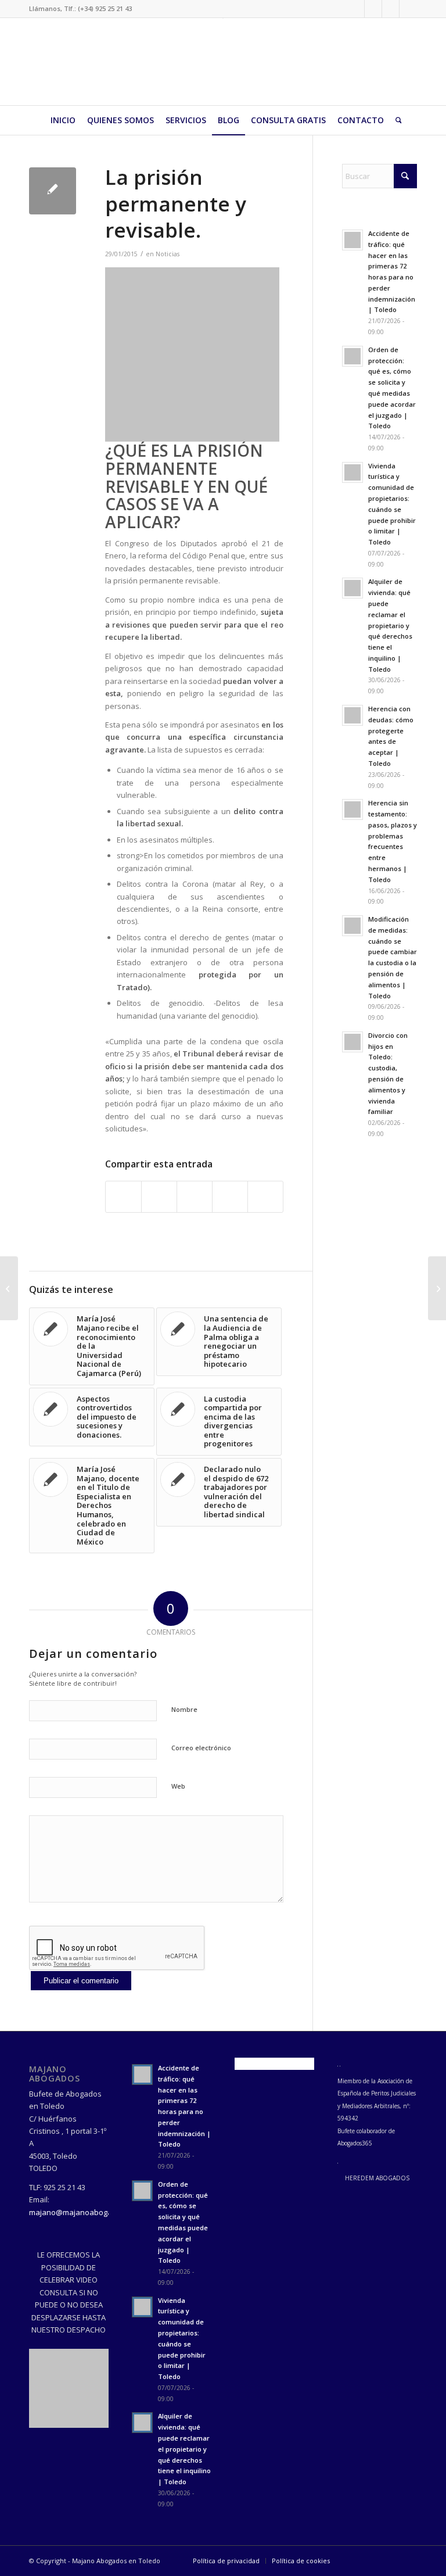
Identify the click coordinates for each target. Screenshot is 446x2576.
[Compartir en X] (159, 1196)
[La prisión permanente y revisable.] (53, 191)
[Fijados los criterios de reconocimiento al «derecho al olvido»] (9, 1288)
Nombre (184, 1709)
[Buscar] (396, 120)
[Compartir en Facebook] (123, 1196)
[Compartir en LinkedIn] (230, 1196)
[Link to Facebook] (356, 9)
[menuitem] (63, 120)
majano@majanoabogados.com (85, 2212)
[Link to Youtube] (408, 9)
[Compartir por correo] (265, 1196)
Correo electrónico (201, 1748)
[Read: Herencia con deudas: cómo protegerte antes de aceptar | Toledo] (353, 715)
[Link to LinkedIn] (373, 9)
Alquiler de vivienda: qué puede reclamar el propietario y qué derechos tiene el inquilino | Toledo (390, 625)
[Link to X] (391, 9)
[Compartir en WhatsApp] (195, 1196)
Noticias (168, 254)
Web (178, 1786)
